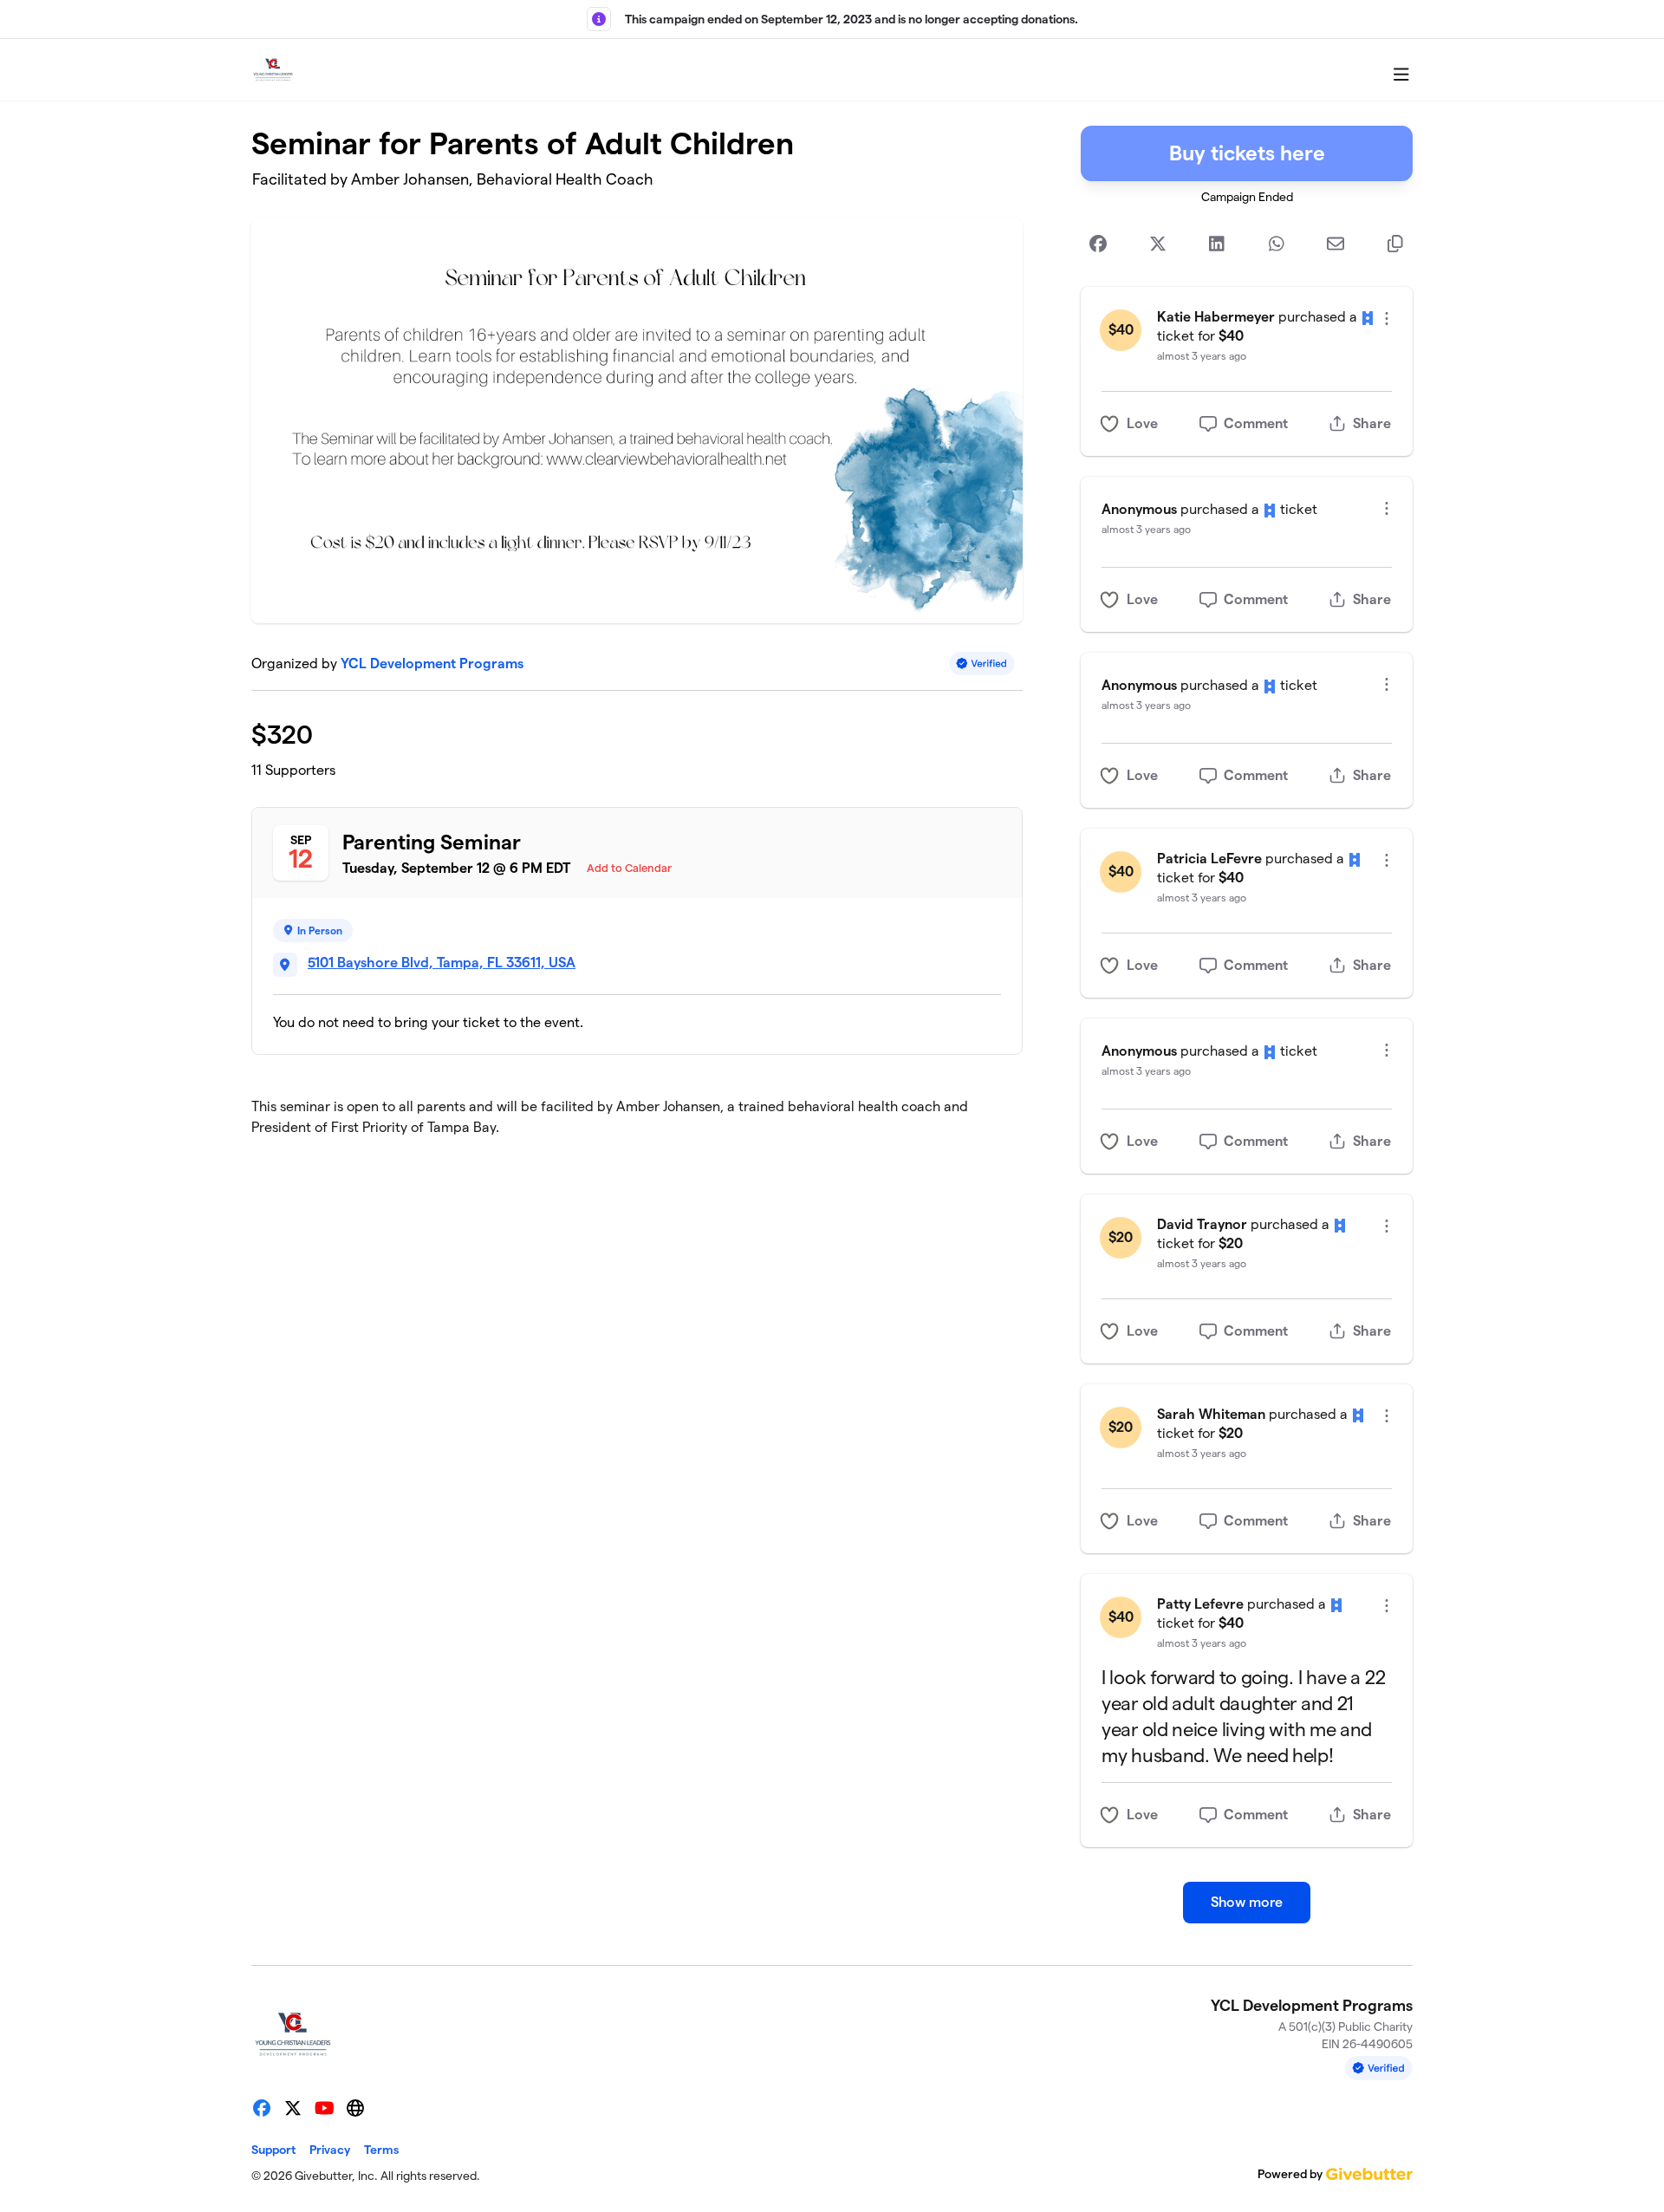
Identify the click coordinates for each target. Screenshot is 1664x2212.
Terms (381, 2150)
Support (273, 2150)
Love (1142, 423)
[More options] (1387, 319)
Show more (1247, 1902)
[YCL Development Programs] (273, 70)
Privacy (330, 2150)
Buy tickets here (1247, 153)
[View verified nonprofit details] (982, 664)
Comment (1256, 423)
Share (1372, 423)
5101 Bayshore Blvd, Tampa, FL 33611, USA (442, 963)
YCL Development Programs (432, 664)
